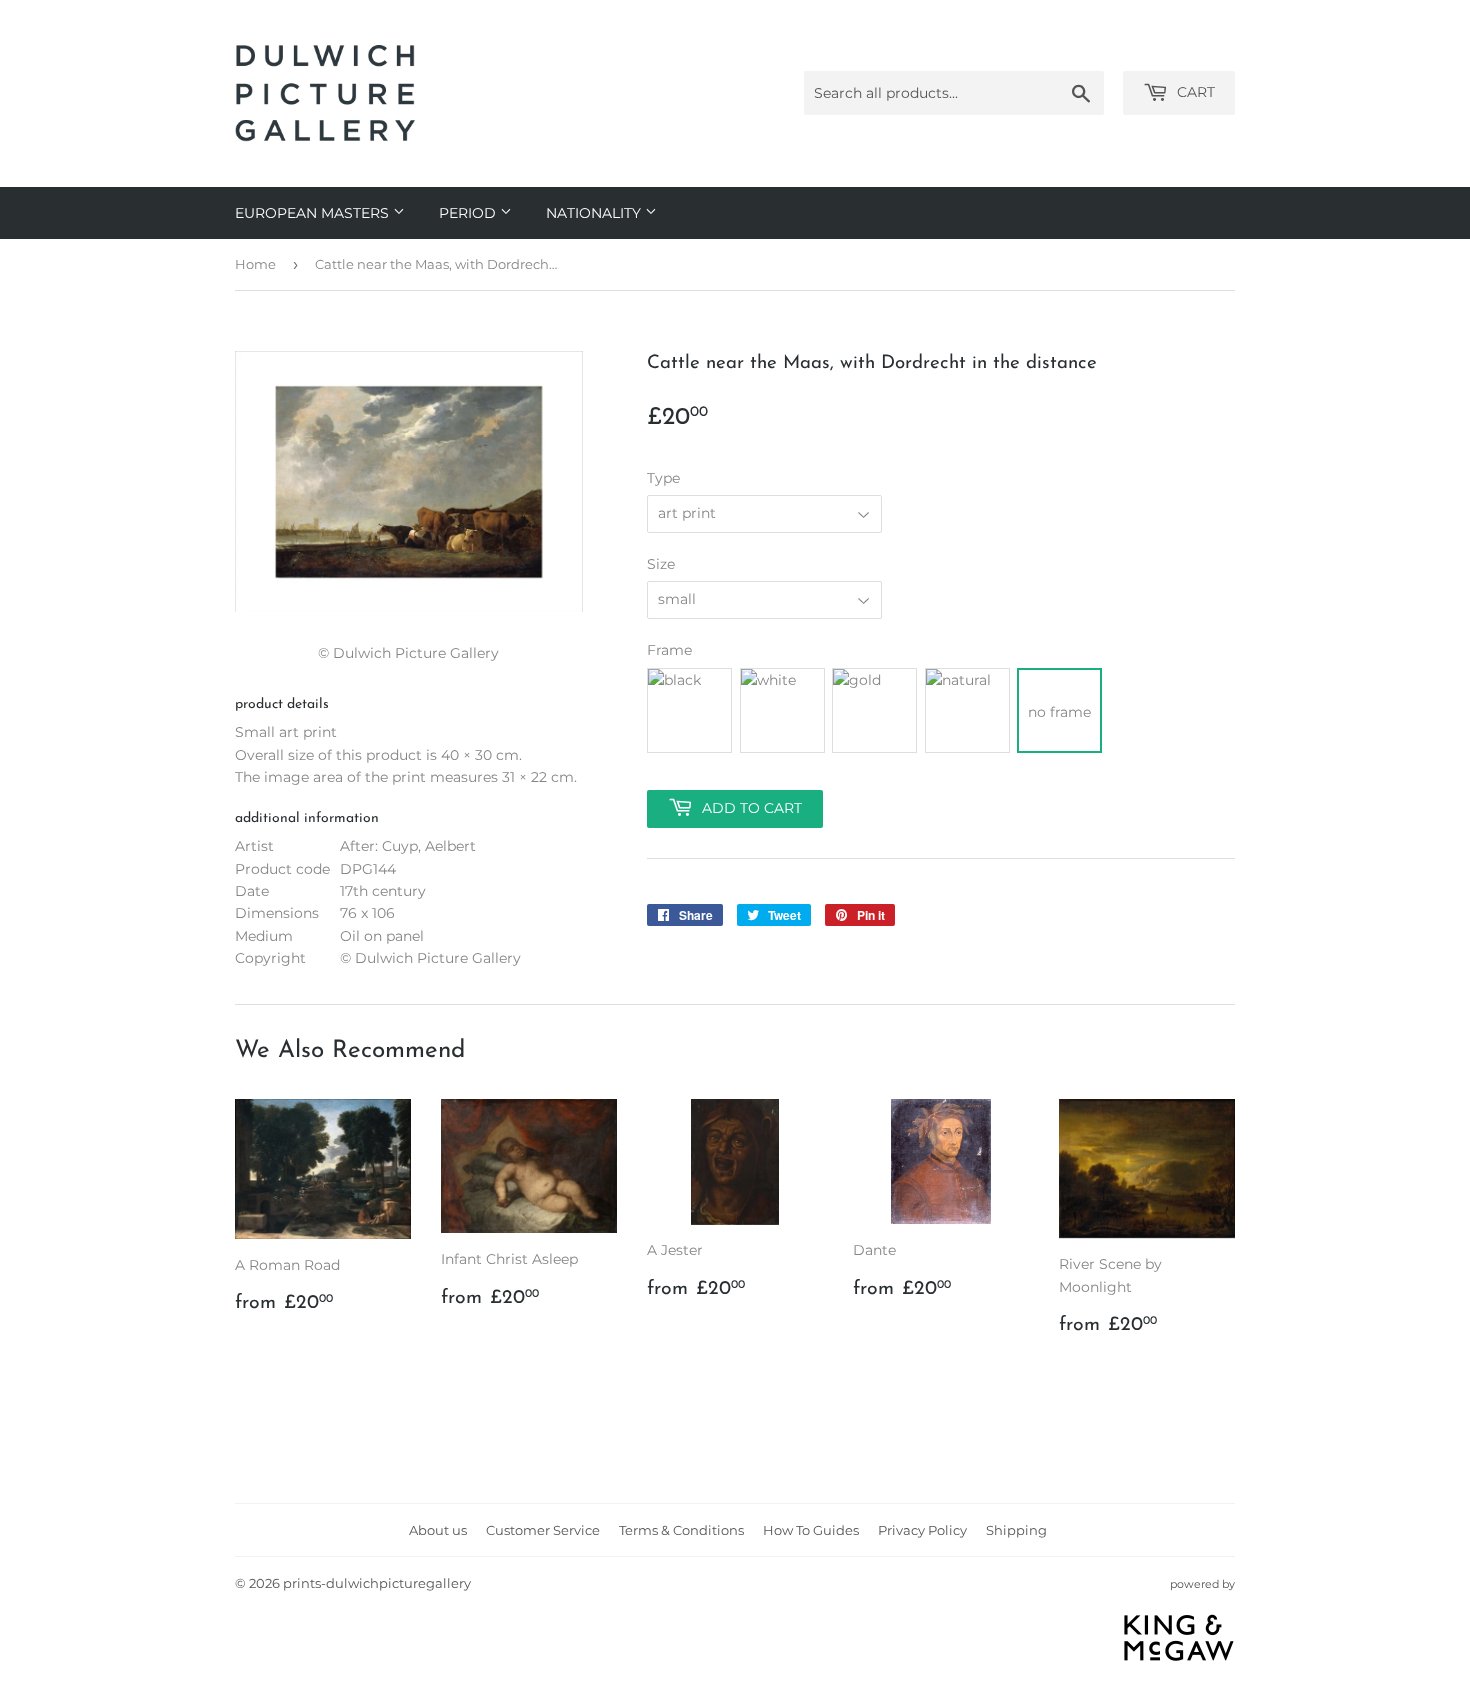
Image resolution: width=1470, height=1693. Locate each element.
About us (438, 1530)
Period (469, 213)
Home (255, 264)
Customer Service (543, 1530)
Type (663, 478)
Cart (1194, 92)
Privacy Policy (922, 1530)
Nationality (595, 213)
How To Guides (811, 1530)
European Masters (314, 213)
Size (661, 564)
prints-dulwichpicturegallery (377, 1583)
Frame (669, 650)
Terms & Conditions (681, 1530)
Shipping (1016, 1530)
